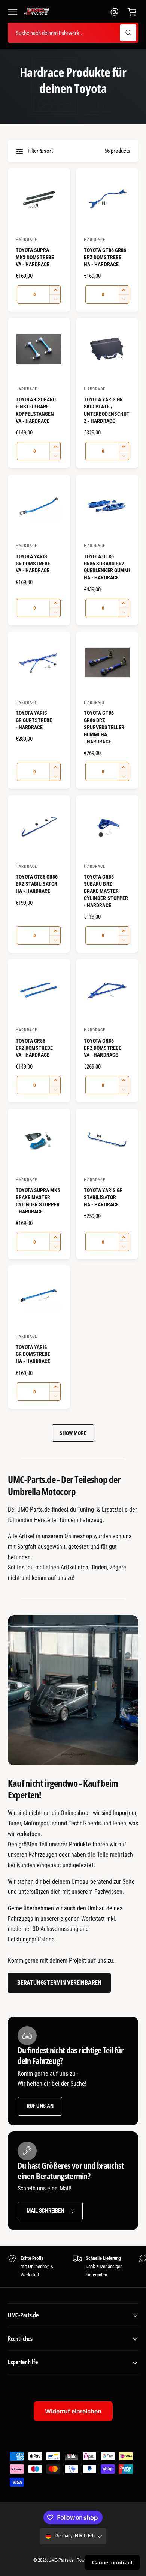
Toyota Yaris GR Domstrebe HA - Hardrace (33, 1354)
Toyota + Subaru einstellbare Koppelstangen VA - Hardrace (36, 410)
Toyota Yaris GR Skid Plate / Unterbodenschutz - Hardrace (107, 410)
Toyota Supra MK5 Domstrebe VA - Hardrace (35, 257)
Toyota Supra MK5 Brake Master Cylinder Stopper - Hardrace (38, 1201)
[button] (13, 12)
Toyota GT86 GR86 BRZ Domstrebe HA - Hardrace (105, 257)
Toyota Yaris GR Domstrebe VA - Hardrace (33, 564)
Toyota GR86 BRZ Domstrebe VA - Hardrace (34, 1048)
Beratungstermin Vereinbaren (59, 1983)
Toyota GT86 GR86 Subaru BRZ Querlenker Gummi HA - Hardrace (107, 567)
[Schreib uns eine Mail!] (115, 12)
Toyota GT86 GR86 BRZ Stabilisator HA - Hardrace (37, 884)
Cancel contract (112, 2562)
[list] (73, 2267)
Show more (73, 1433)
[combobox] (73, 33)
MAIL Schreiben (45, 2211)
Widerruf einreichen (73, 2411)
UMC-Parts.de (61, 2560)
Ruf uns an (40, 2106)
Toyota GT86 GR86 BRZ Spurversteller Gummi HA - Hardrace (104, 727)
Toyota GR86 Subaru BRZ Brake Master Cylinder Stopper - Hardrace (106, 891)
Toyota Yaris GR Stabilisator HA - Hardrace (103, 1197)
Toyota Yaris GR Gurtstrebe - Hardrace (34, 720)
